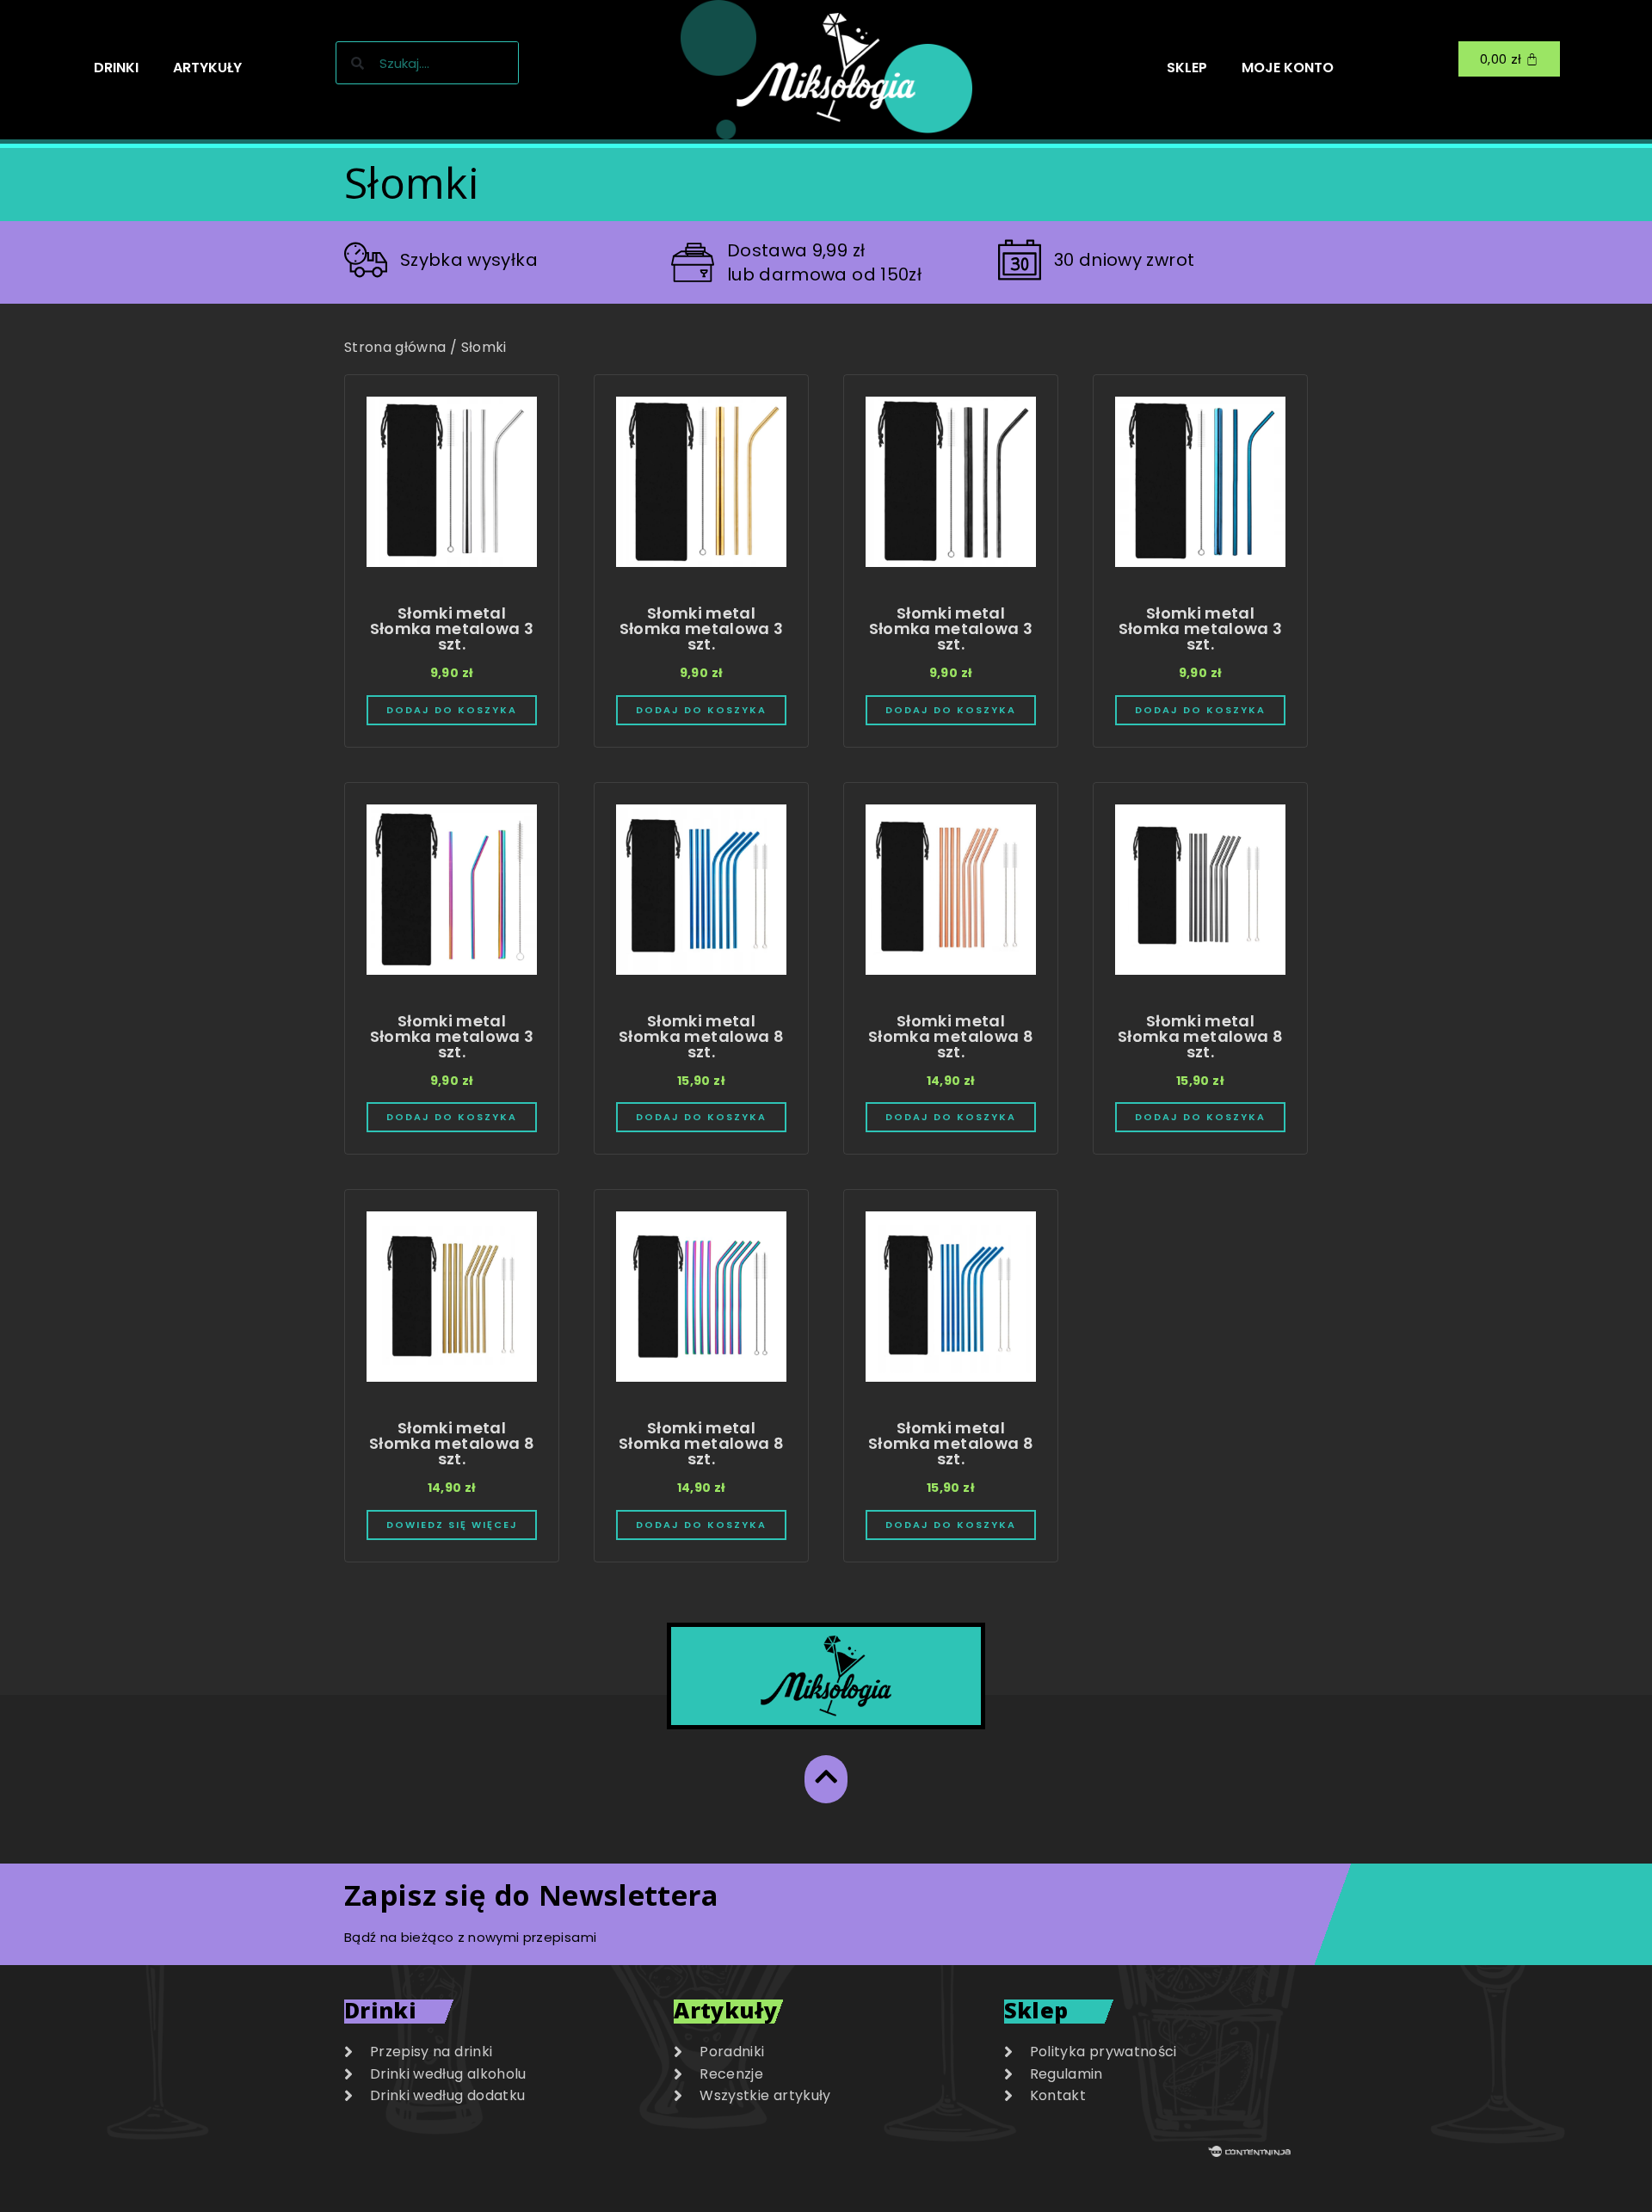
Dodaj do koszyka (452, 710)
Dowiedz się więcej (452, 1525)
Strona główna (395, 347)
